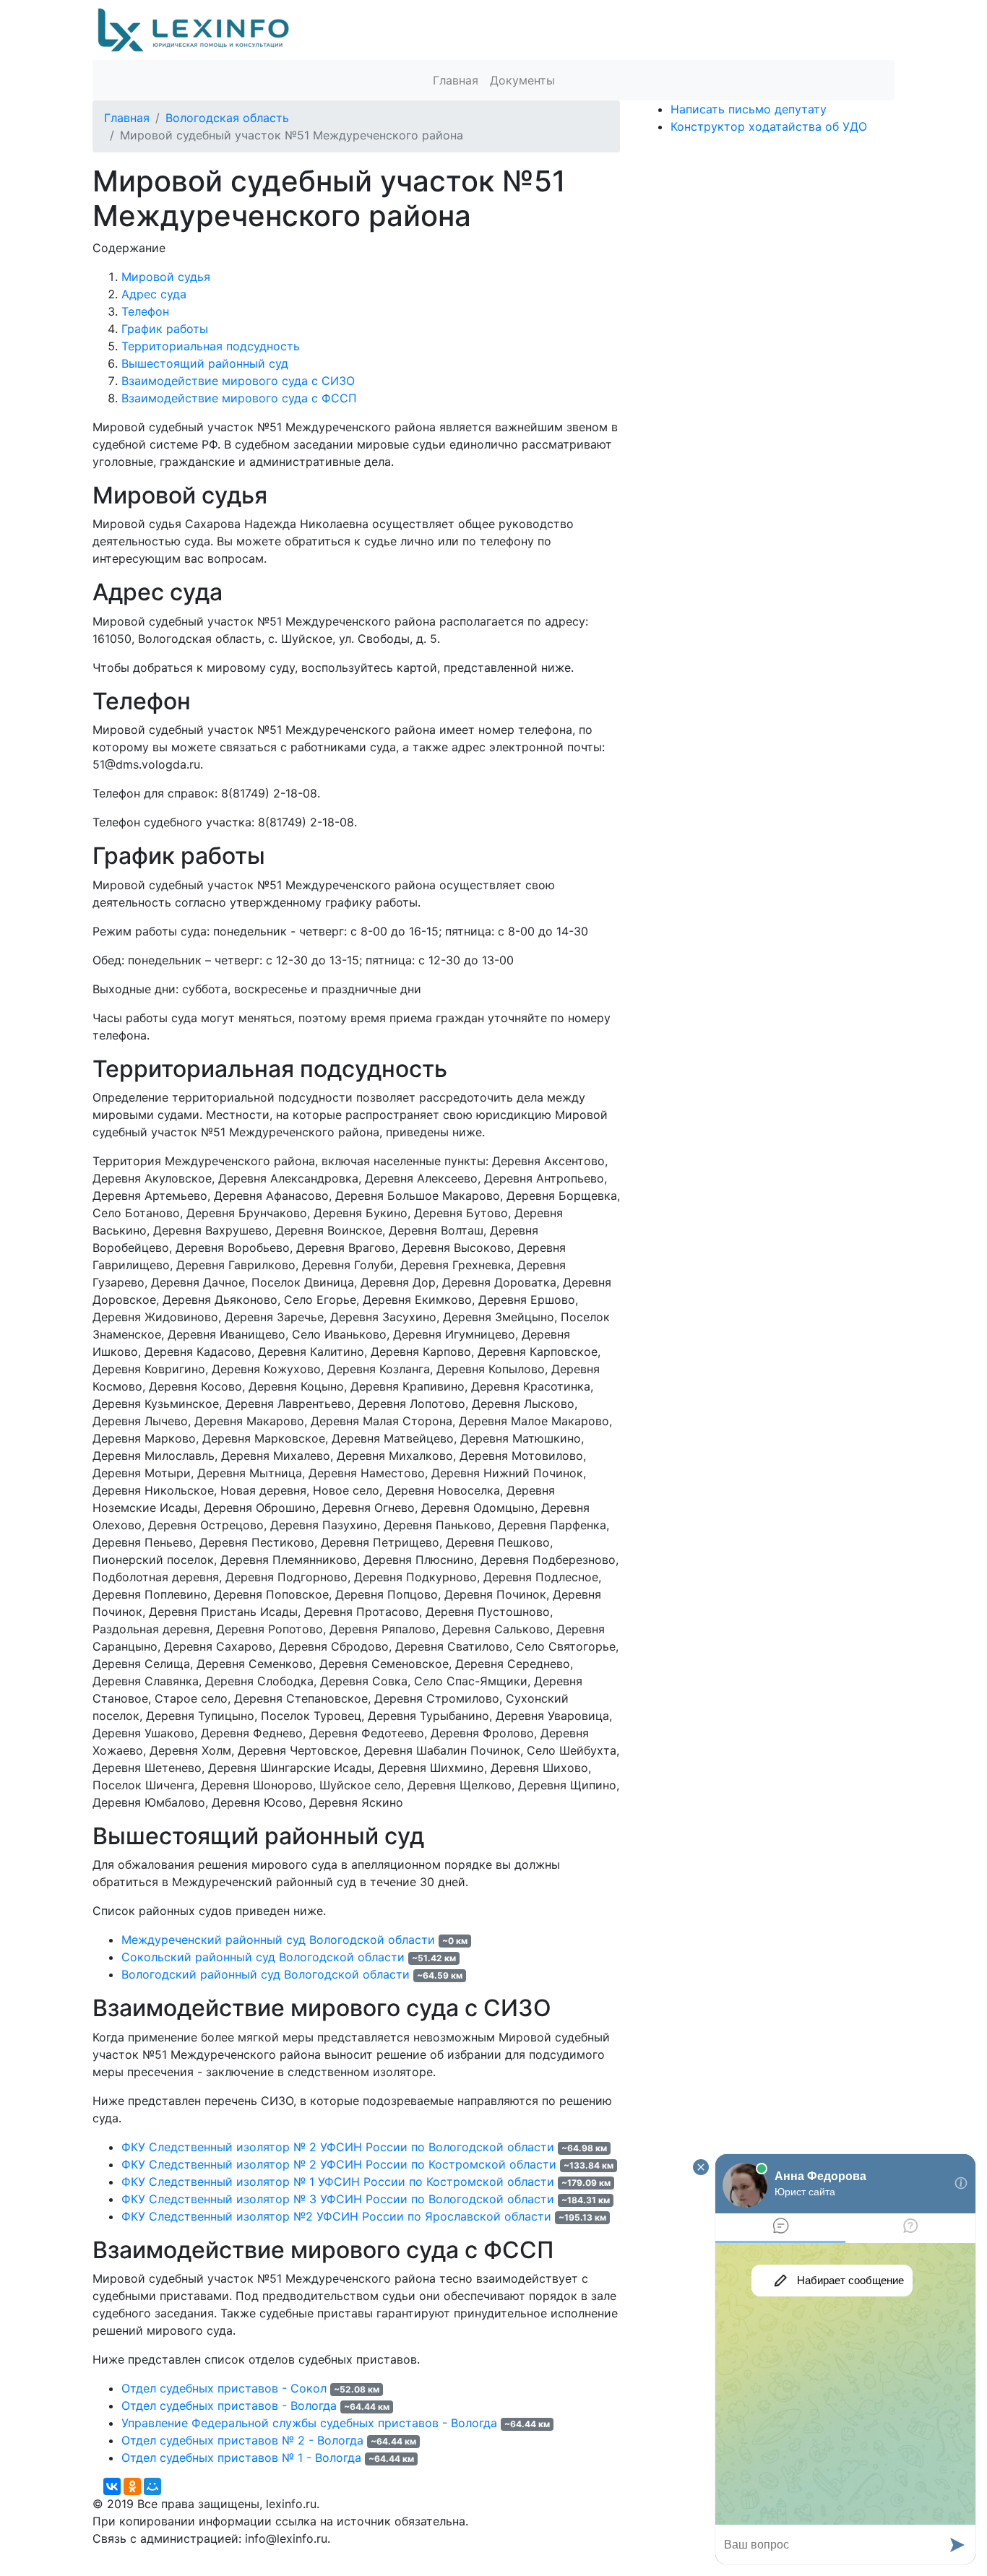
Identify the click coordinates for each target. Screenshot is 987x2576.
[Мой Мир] (152, 2486)
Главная (456, 80)
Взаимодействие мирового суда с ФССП (239, 398)
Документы (522, 80)
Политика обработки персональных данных (218, 2556)
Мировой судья (166, 277)
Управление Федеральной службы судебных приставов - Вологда (309, 2423)
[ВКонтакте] (112, 2486)
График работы (165, 329)
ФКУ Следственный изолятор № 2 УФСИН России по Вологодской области (338, 2147)
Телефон (145, 311)
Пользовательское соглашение (441, 2556)
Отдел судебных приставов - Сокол (224, 2388)
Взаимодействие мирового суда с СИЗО (238, 381)
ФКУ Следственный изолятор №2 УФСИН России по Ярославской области (336, 2216)
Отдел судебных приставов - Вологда (229, 2406)
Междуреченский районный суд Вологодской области (278, 1940)
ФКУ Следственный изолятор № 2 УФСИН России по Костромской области (339, 2164)
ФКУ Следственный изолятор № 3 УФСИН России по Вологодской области (338, 2199)
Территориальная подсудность (211, 346)
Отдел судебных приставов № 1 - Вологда (241, 2458)
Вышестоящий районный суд (205, 363)
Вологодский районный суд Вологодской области (266, 1974)
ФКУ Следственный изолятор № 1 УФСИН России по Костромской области (338, 2182)
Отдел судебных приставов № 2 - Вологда (242, 2440)
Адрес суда (154, 294)
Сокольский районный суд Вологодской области (263, 1957)
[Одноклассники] (132, 2486)
